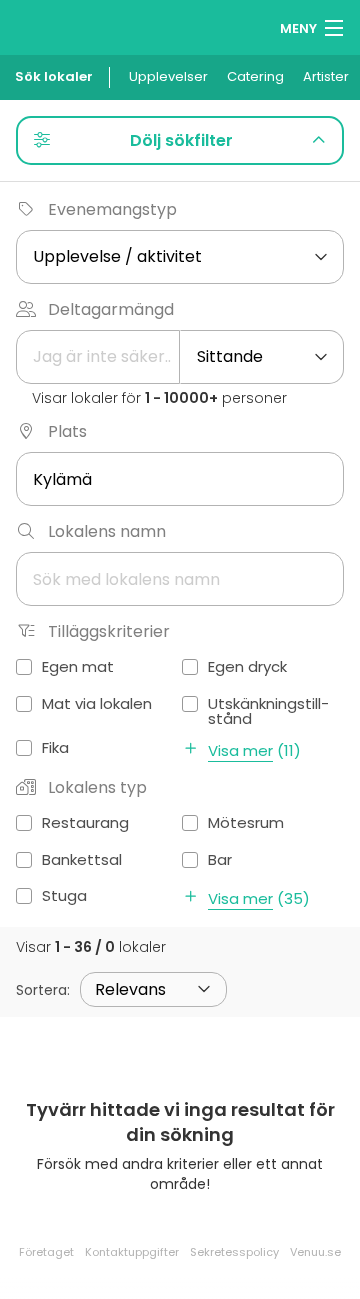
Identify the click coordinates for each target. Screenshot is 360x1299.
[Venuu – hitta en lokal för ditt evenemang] (52, 25)
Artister (326, 76)
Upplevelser (168, 76)
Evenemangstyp (112, 209)
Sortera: (43, 990)
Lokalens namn (107, 531)
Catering (255, 76)
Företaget (46, 1252)
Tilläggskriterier (109, 631)
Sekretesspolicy (234, 1252)
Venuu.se (315, 1252)
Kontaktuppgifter (132, 1252)
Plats (67, 431)
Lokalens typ (97, 787)
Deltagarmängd (111, 309)
